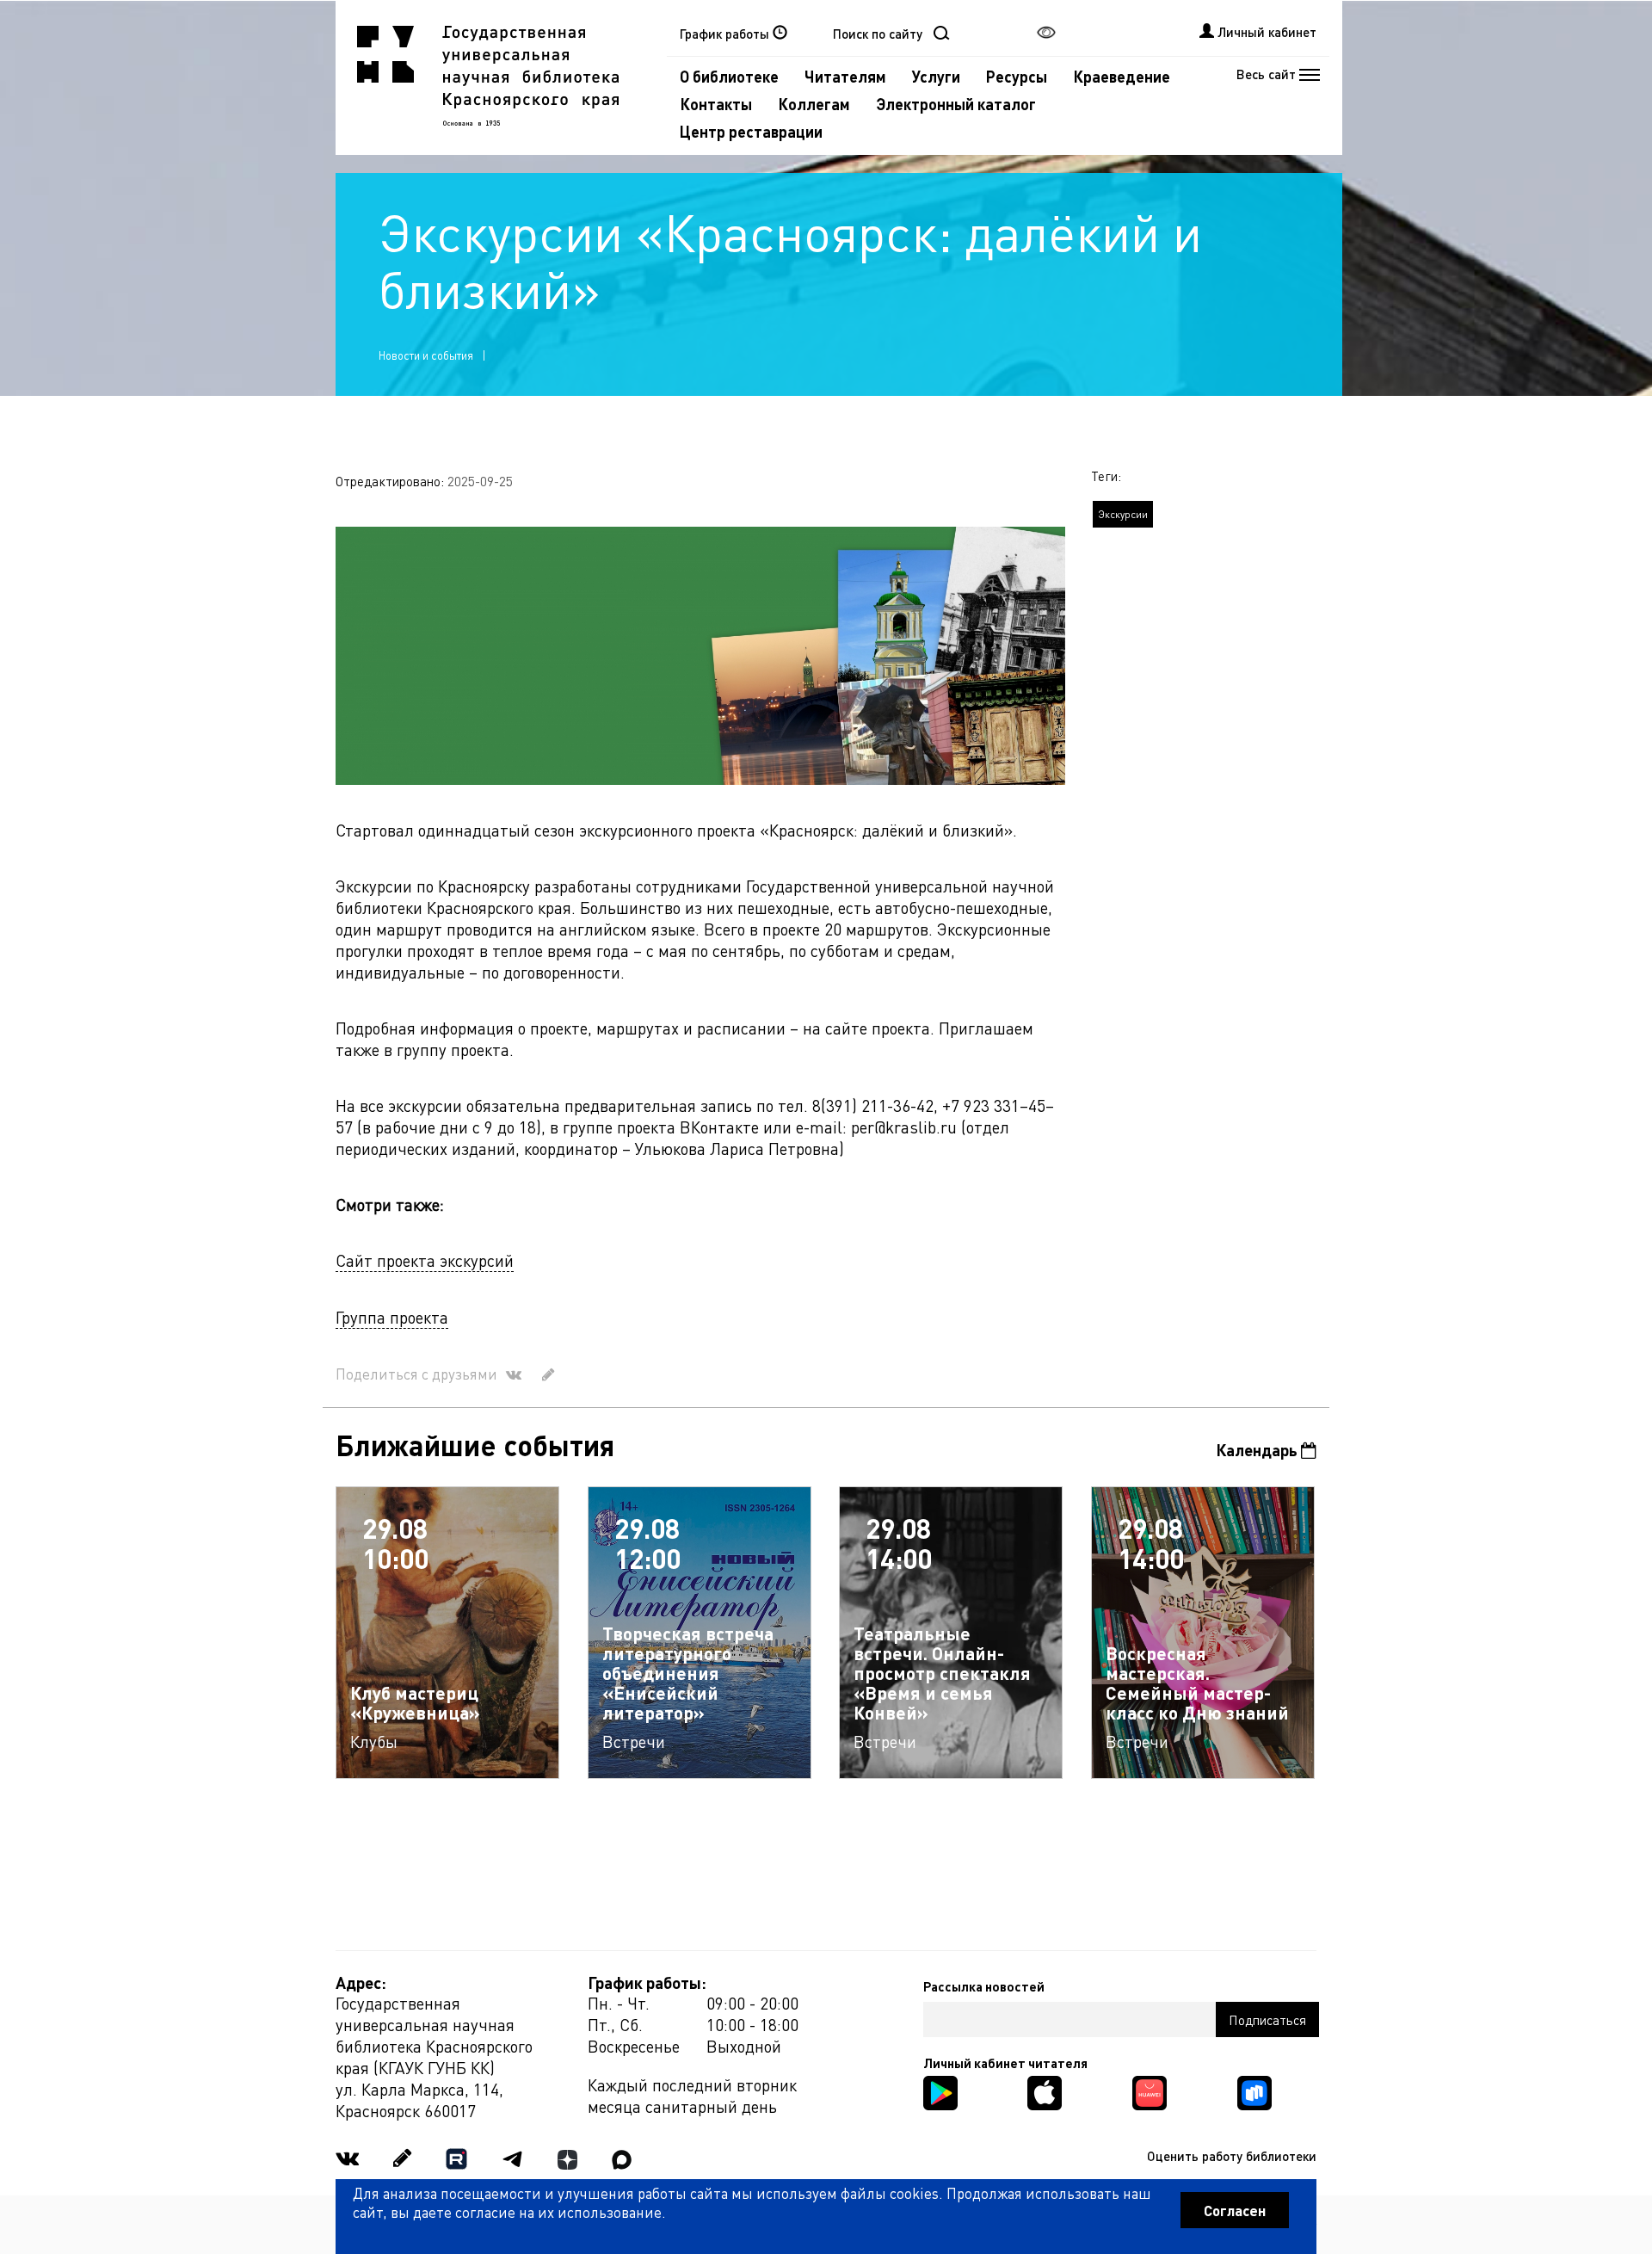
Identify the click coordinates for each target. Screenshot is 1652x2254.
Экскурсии (1123, 514)
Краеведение (1122, 76)
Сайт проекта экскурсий (425, 1260)
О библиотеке (729, 76)
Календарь (1258, 1450)
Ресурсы (1017, 76)
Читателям (845, 76)
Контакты (716, 104)
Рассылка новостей (984, 1986)
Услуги (936, 76)
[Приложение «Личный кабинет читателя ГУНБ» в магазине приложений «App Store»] (1045, 2091)
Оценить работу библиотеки (1232, 2156)
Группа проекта (392, 1317)
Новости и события (426, 355)
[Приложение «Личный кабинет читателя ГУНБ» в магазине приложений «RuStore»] (1254, 2091)
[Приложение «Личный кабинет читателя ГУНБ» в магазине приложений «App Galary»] (1150, 2091)
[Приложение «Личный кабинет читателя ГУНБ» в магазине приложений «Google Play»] (940, 2091)
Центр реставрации (751, 131)
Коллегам (814, 104)
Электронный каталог (956, 104)
